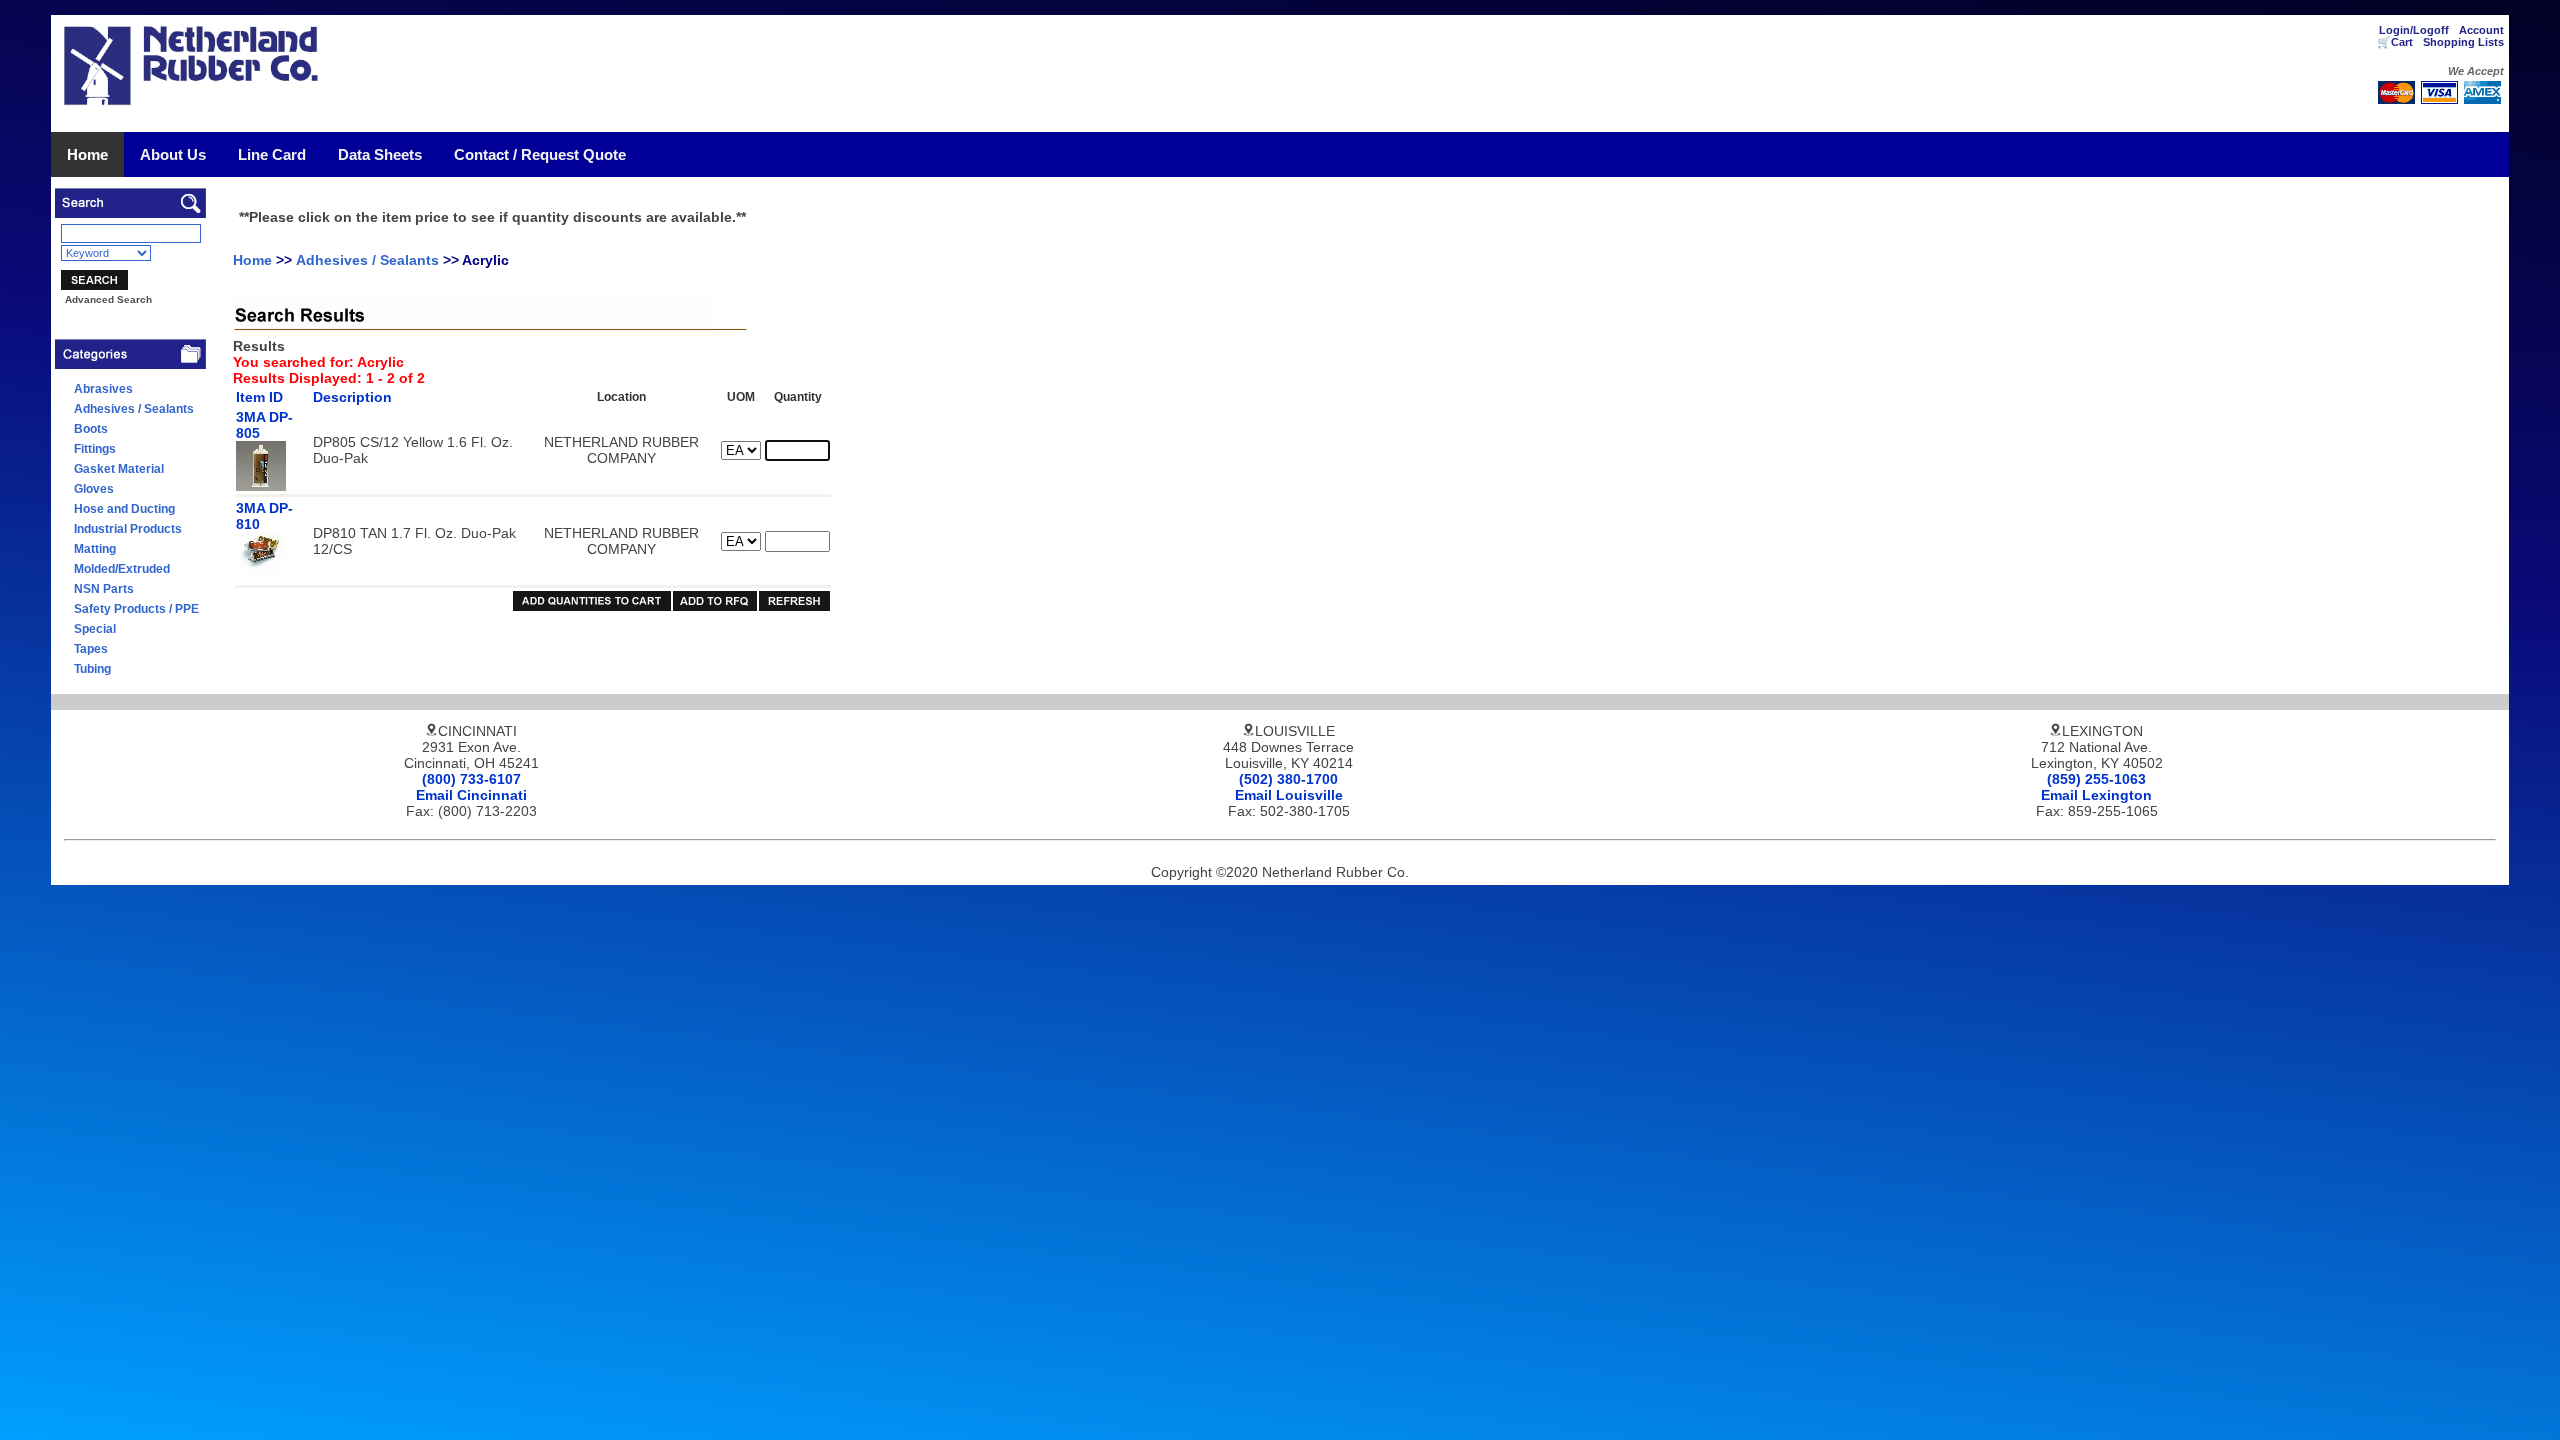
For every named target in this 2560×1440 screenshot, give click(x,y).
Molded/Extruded (122, 569)
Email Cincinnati (471, 795)
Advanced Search (108, 299)
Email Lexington (2096, 795)
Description (352, 397)
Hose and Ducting (124, 509)
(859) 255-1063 (2096, 779)
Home (87, 154)
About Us (173, 154)
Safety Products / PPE (136, 609)
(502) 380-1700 (1288, 779)
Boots (91, 429)
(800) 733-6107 (471, 779)
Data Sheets (380, 154)
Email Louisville (1289, 795)
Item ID (259, 397)
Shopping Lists (2463, 42)
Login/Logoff (2414, 30)
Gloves (94, 489)
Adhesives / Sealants (134, 409)
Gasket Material (119, 469)
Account (2481, 30)
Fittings (95, 449)
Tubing (92, 669)
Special (95, 629)
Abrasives (103, 389)
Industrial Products (128, 529)
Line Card (272, 154)
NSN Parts (104, 589)
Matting (95, 549)
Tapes (91, 649)
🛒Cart (2395, 42)
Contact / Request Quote (540, 154)
